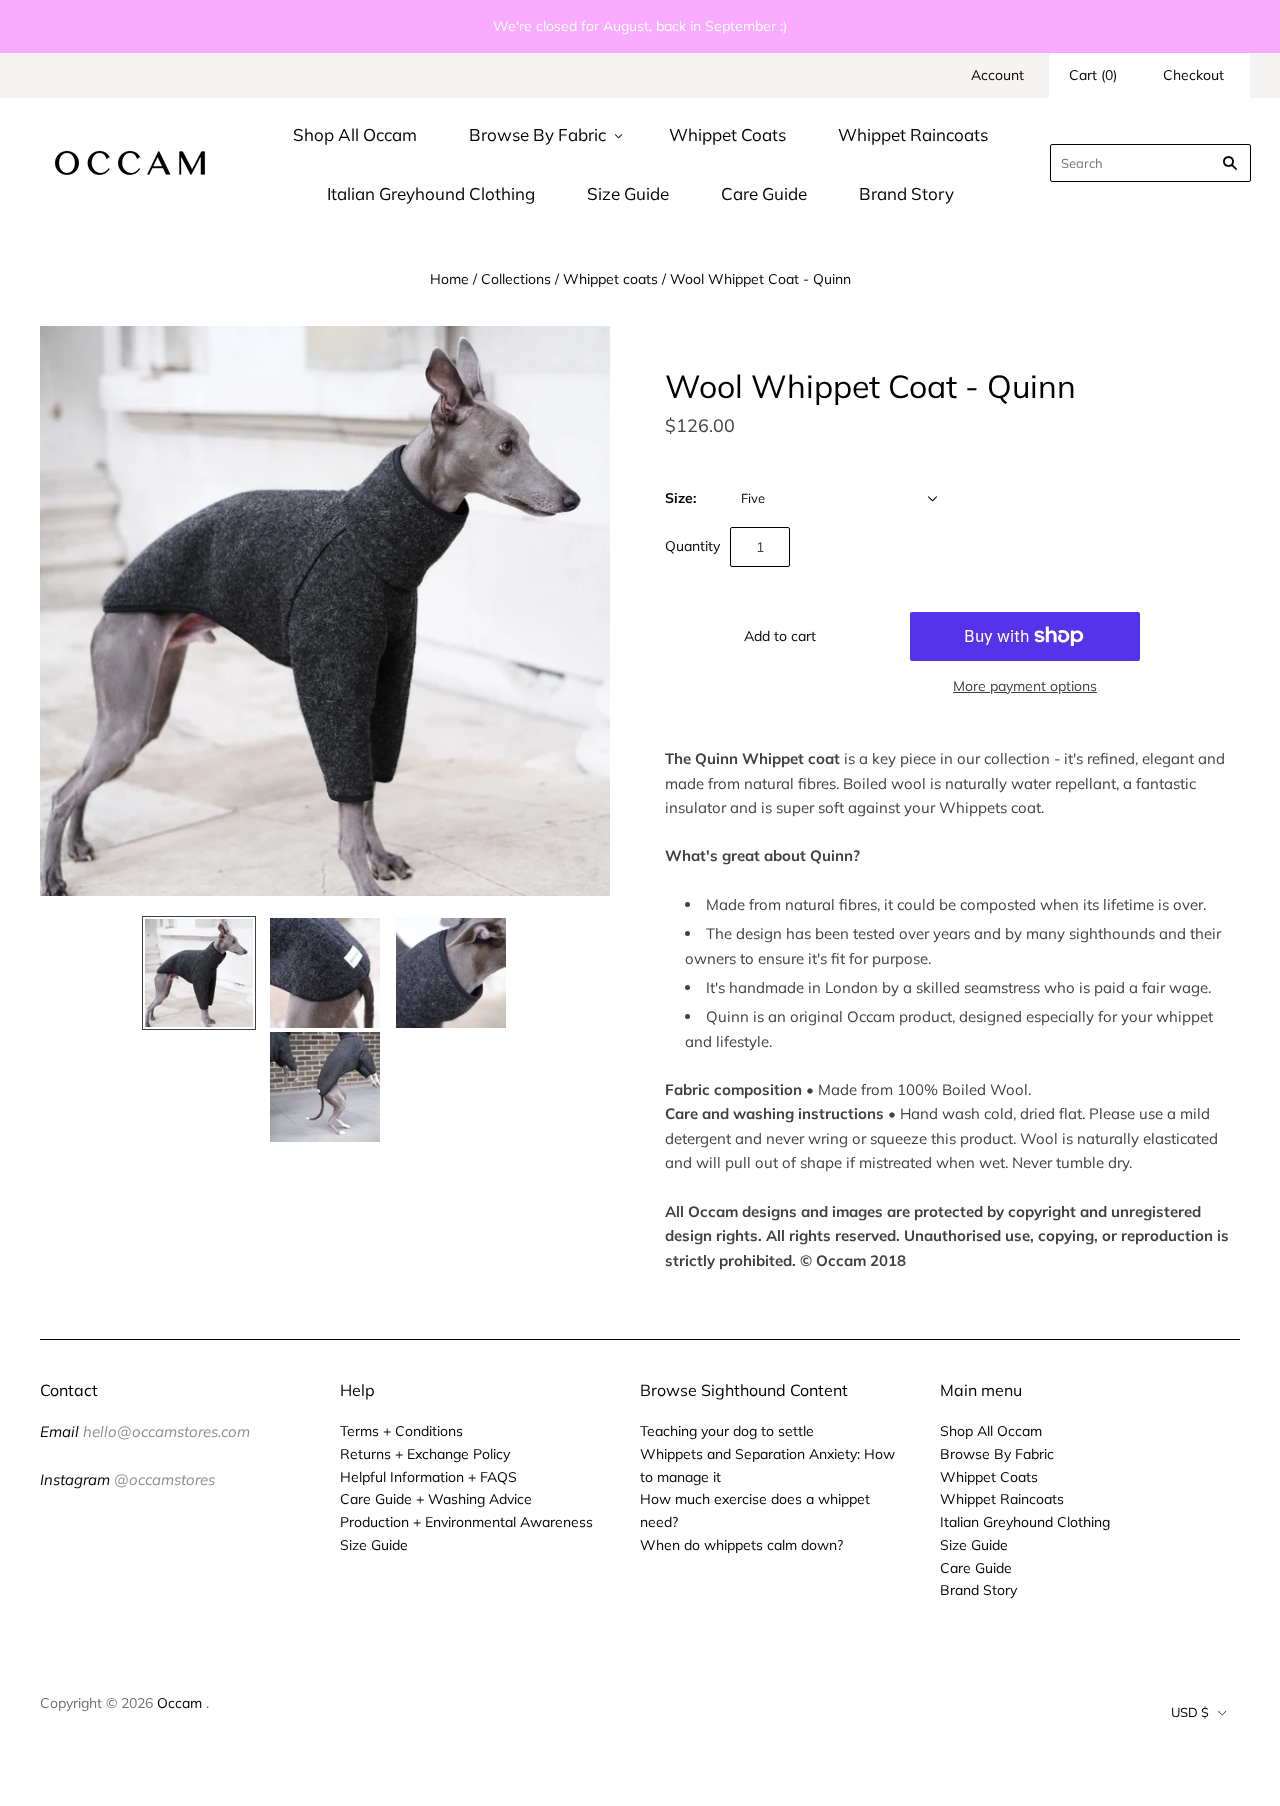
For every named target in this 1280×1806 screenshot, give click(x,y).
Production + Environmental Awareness (466, 1522)
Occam (179, 1703)
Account (997, 75)
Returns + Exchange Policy (425, 1454)
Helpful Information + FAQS (428, 1477)
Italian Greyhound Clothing (431, 193)
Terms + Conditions (401, 1431)
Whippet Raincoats (913, 134)
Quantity (692, 546)
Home (449, 279)
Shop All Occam (355, 134)
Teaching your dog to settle (727, 1431)
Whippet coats (610, 279)
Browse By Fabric (537, 134)
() (1093, 75)
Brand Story (906, 193)
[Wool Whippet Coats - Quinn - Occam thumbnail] (199, 973)
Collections (516, 279)
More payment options (1025, 686)
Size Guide (628, 193)
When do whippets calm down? (741, 1545)
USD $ (1190, 1712)
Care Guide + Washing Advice (436, 1499)
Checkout (1193, 75)
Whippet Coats (727, 134)
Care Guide (764, 193)
